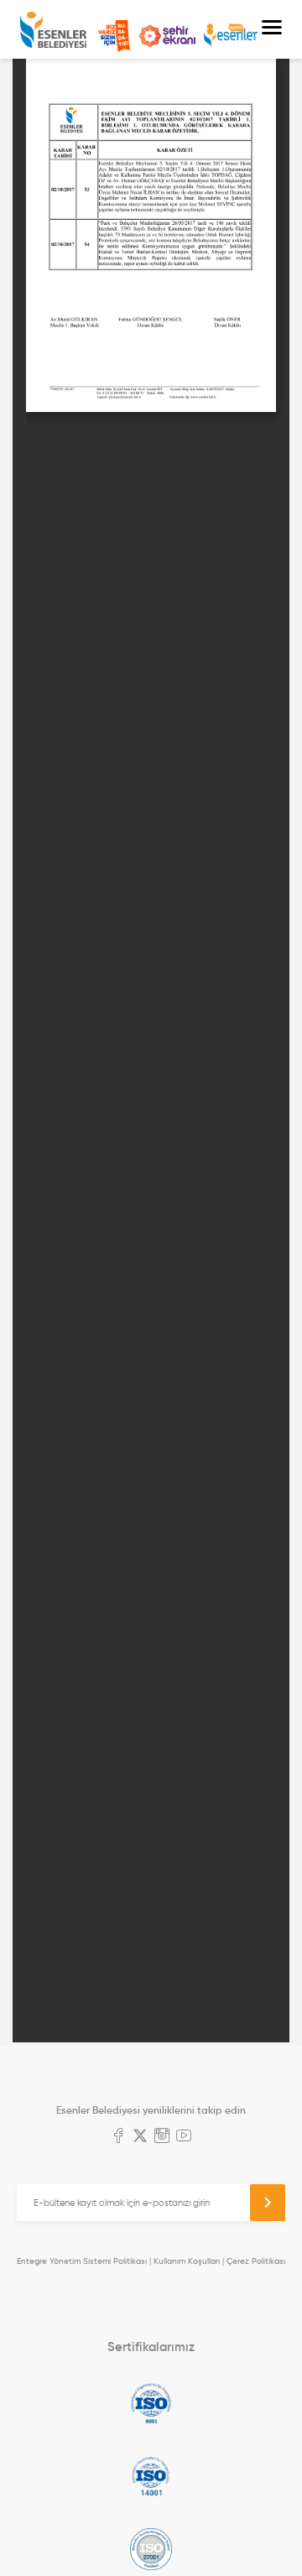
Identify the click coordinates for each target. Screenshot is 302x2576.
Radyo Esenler (231, 36)
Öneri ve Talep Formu (114, 36)
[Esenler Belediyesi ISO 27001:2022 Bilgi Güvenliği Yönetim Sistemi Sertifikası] (151, 2549)
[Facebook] (118, 2137)
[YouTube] (184, 2137)
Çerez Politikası (256, 2261)
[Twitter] (140, 2137)
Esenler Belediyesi (53, 30)
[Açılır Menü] (272, 29)
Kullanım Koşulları (187, 2261)
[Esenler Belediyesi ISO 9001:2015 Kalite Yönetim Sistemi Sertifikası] (151, 2403)
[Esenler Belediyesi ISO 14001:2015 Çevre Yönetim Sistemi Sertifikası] (151, 2476)
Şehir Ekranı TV (167, 36)
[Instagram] (162, 2137)
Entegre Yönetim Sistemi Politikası (82, 2261)
